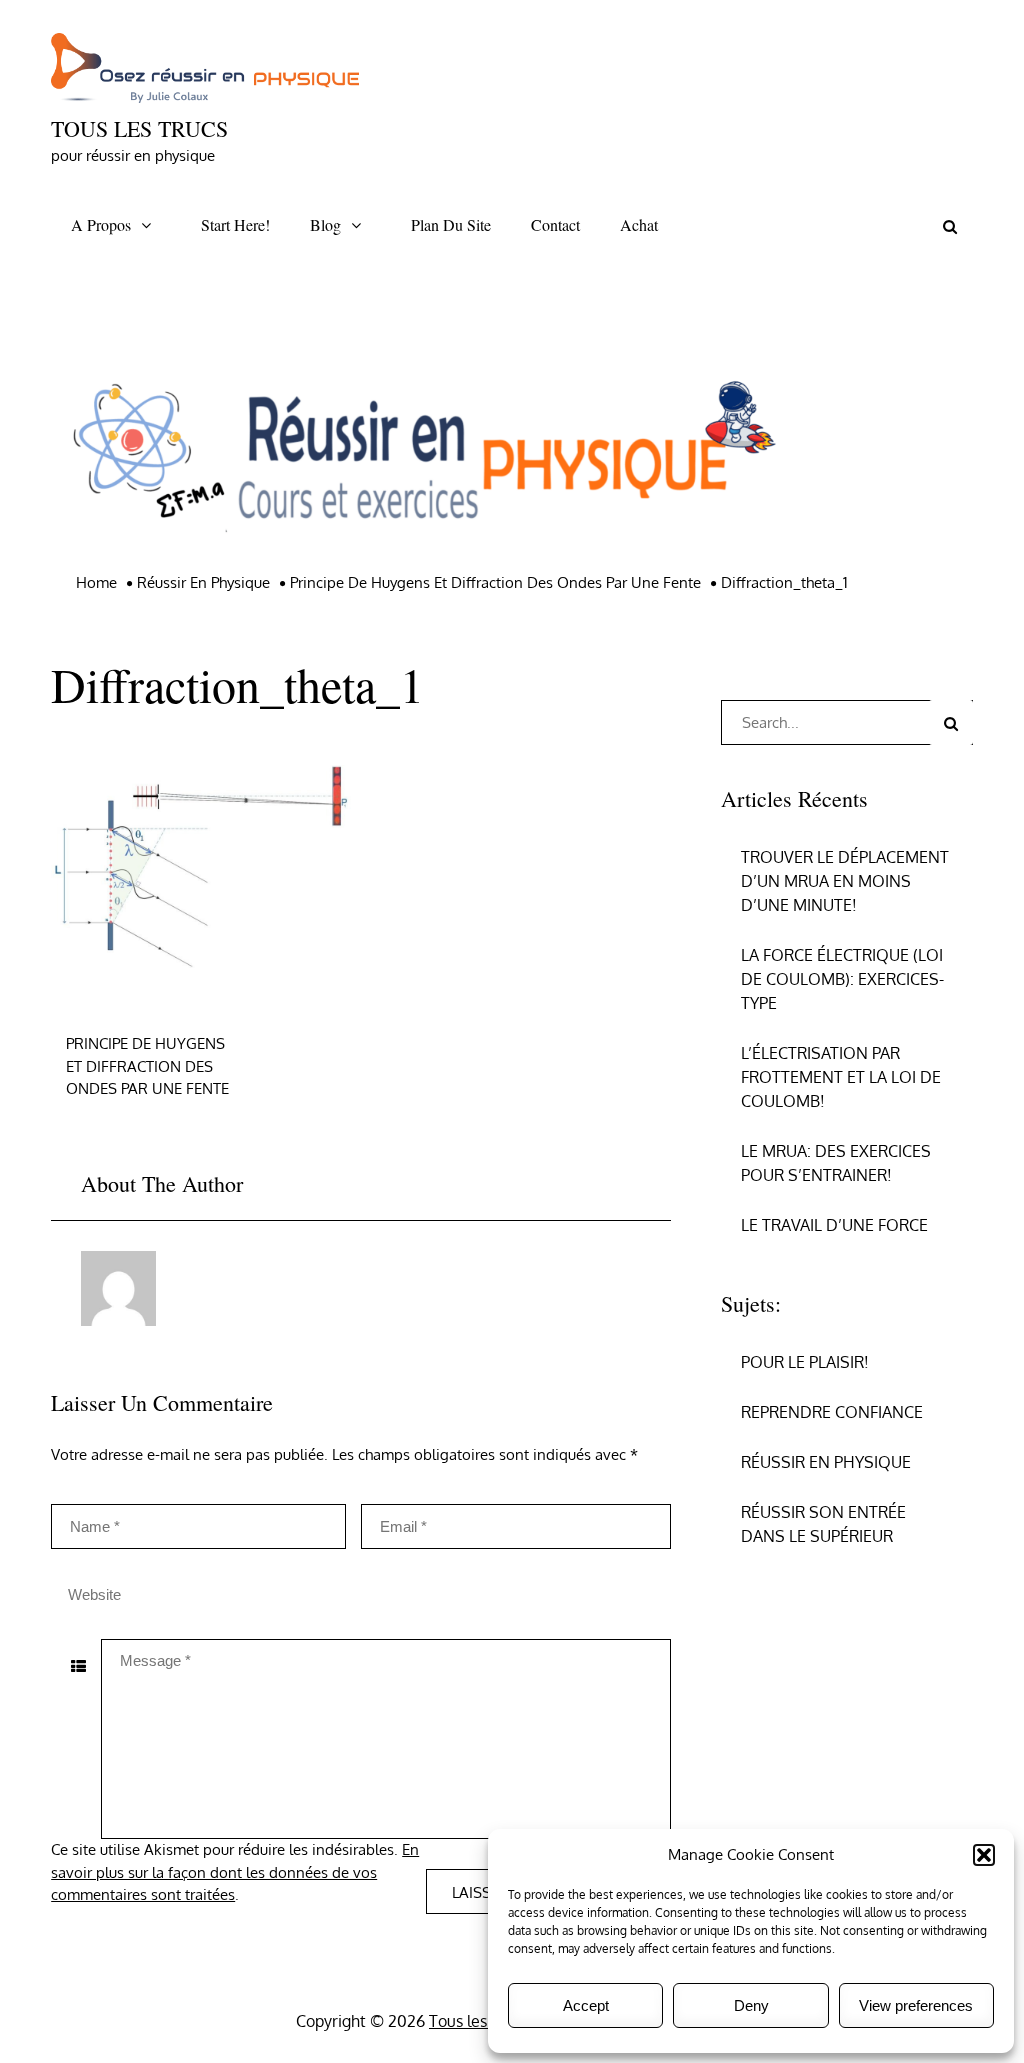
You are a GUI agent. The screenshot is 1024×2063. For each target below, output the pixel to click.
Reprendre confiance (832, 1412)
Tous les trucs (139, 128)
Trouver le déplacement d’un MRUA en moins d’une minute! (845, 881)
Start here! (235, 224)
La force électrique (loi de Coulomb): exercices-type (842, 979)
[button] (984, 1855)
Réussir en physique (826, 1462)
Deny (751, 2005)
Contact (555, 224)
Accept (586, 2005)
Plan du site (451, 224)
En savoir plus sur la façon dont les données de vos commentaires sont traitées (235, 1872)
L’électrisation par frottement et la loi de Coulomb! (841, 1077)
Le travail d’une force (834, 1225)
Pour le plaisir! (805, 1362)
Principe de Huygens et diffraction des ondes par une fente (147, 1066)
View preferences (916, 2005)
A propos (101, 224)
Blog (325, 224)
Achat (639, 224)
